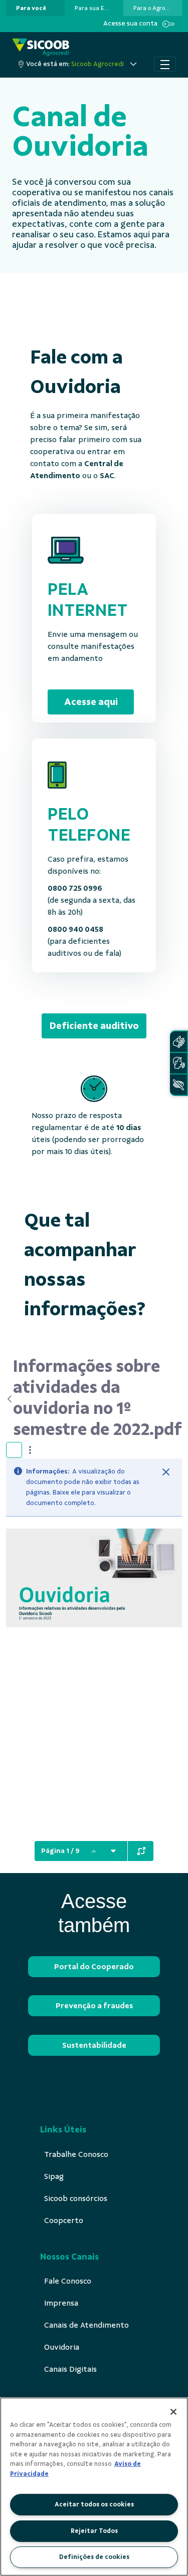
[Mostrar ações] (30, 1450)
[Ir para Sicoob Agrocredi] (41, 47)
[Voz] (178, 1063)
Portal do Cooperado (94, 1967)
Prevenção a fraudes (94, 2006)
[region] (94, 2487)
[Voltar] (10, 1399)
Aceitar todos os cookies (94, 2504)
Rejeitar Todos (94, 2531)
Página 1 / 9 (60, 1851)
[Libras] (178, 1042)
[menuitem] (31, 8)
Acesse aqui (91, 702)
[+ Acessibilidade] (178, 1085)
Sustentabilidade (94, 2045)
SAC (107, 476)
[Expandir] (141, 1851)
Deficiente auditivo (94, 1026)
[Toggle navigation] (165, 64)
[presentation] (35, 8)
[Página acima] (94, 1851)
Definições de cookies (94, 2557)
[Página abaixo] (113, 1851)
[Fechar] (166, 1472)
